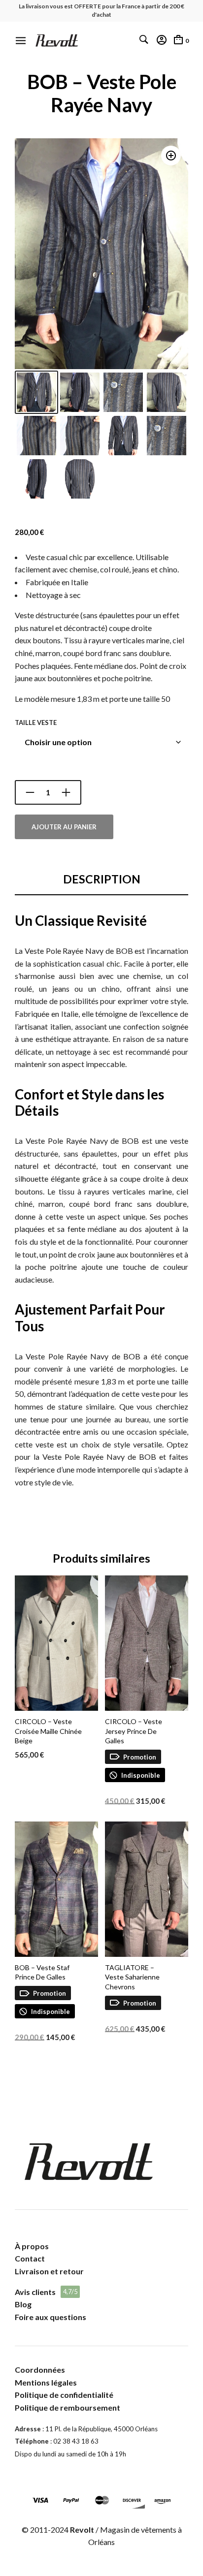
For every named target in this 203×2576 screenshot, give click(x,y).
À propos (32, 2246)
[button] (171, 156)
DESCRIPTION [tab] (102, 879)
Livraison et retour (49, 2271)
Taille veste (36, 723)
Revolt (82, 2529)
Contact (30, 2258)
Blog (23, 2304)
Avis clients (35, 2292)
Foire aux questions (51, 2317)
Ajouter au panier (64, 827)
